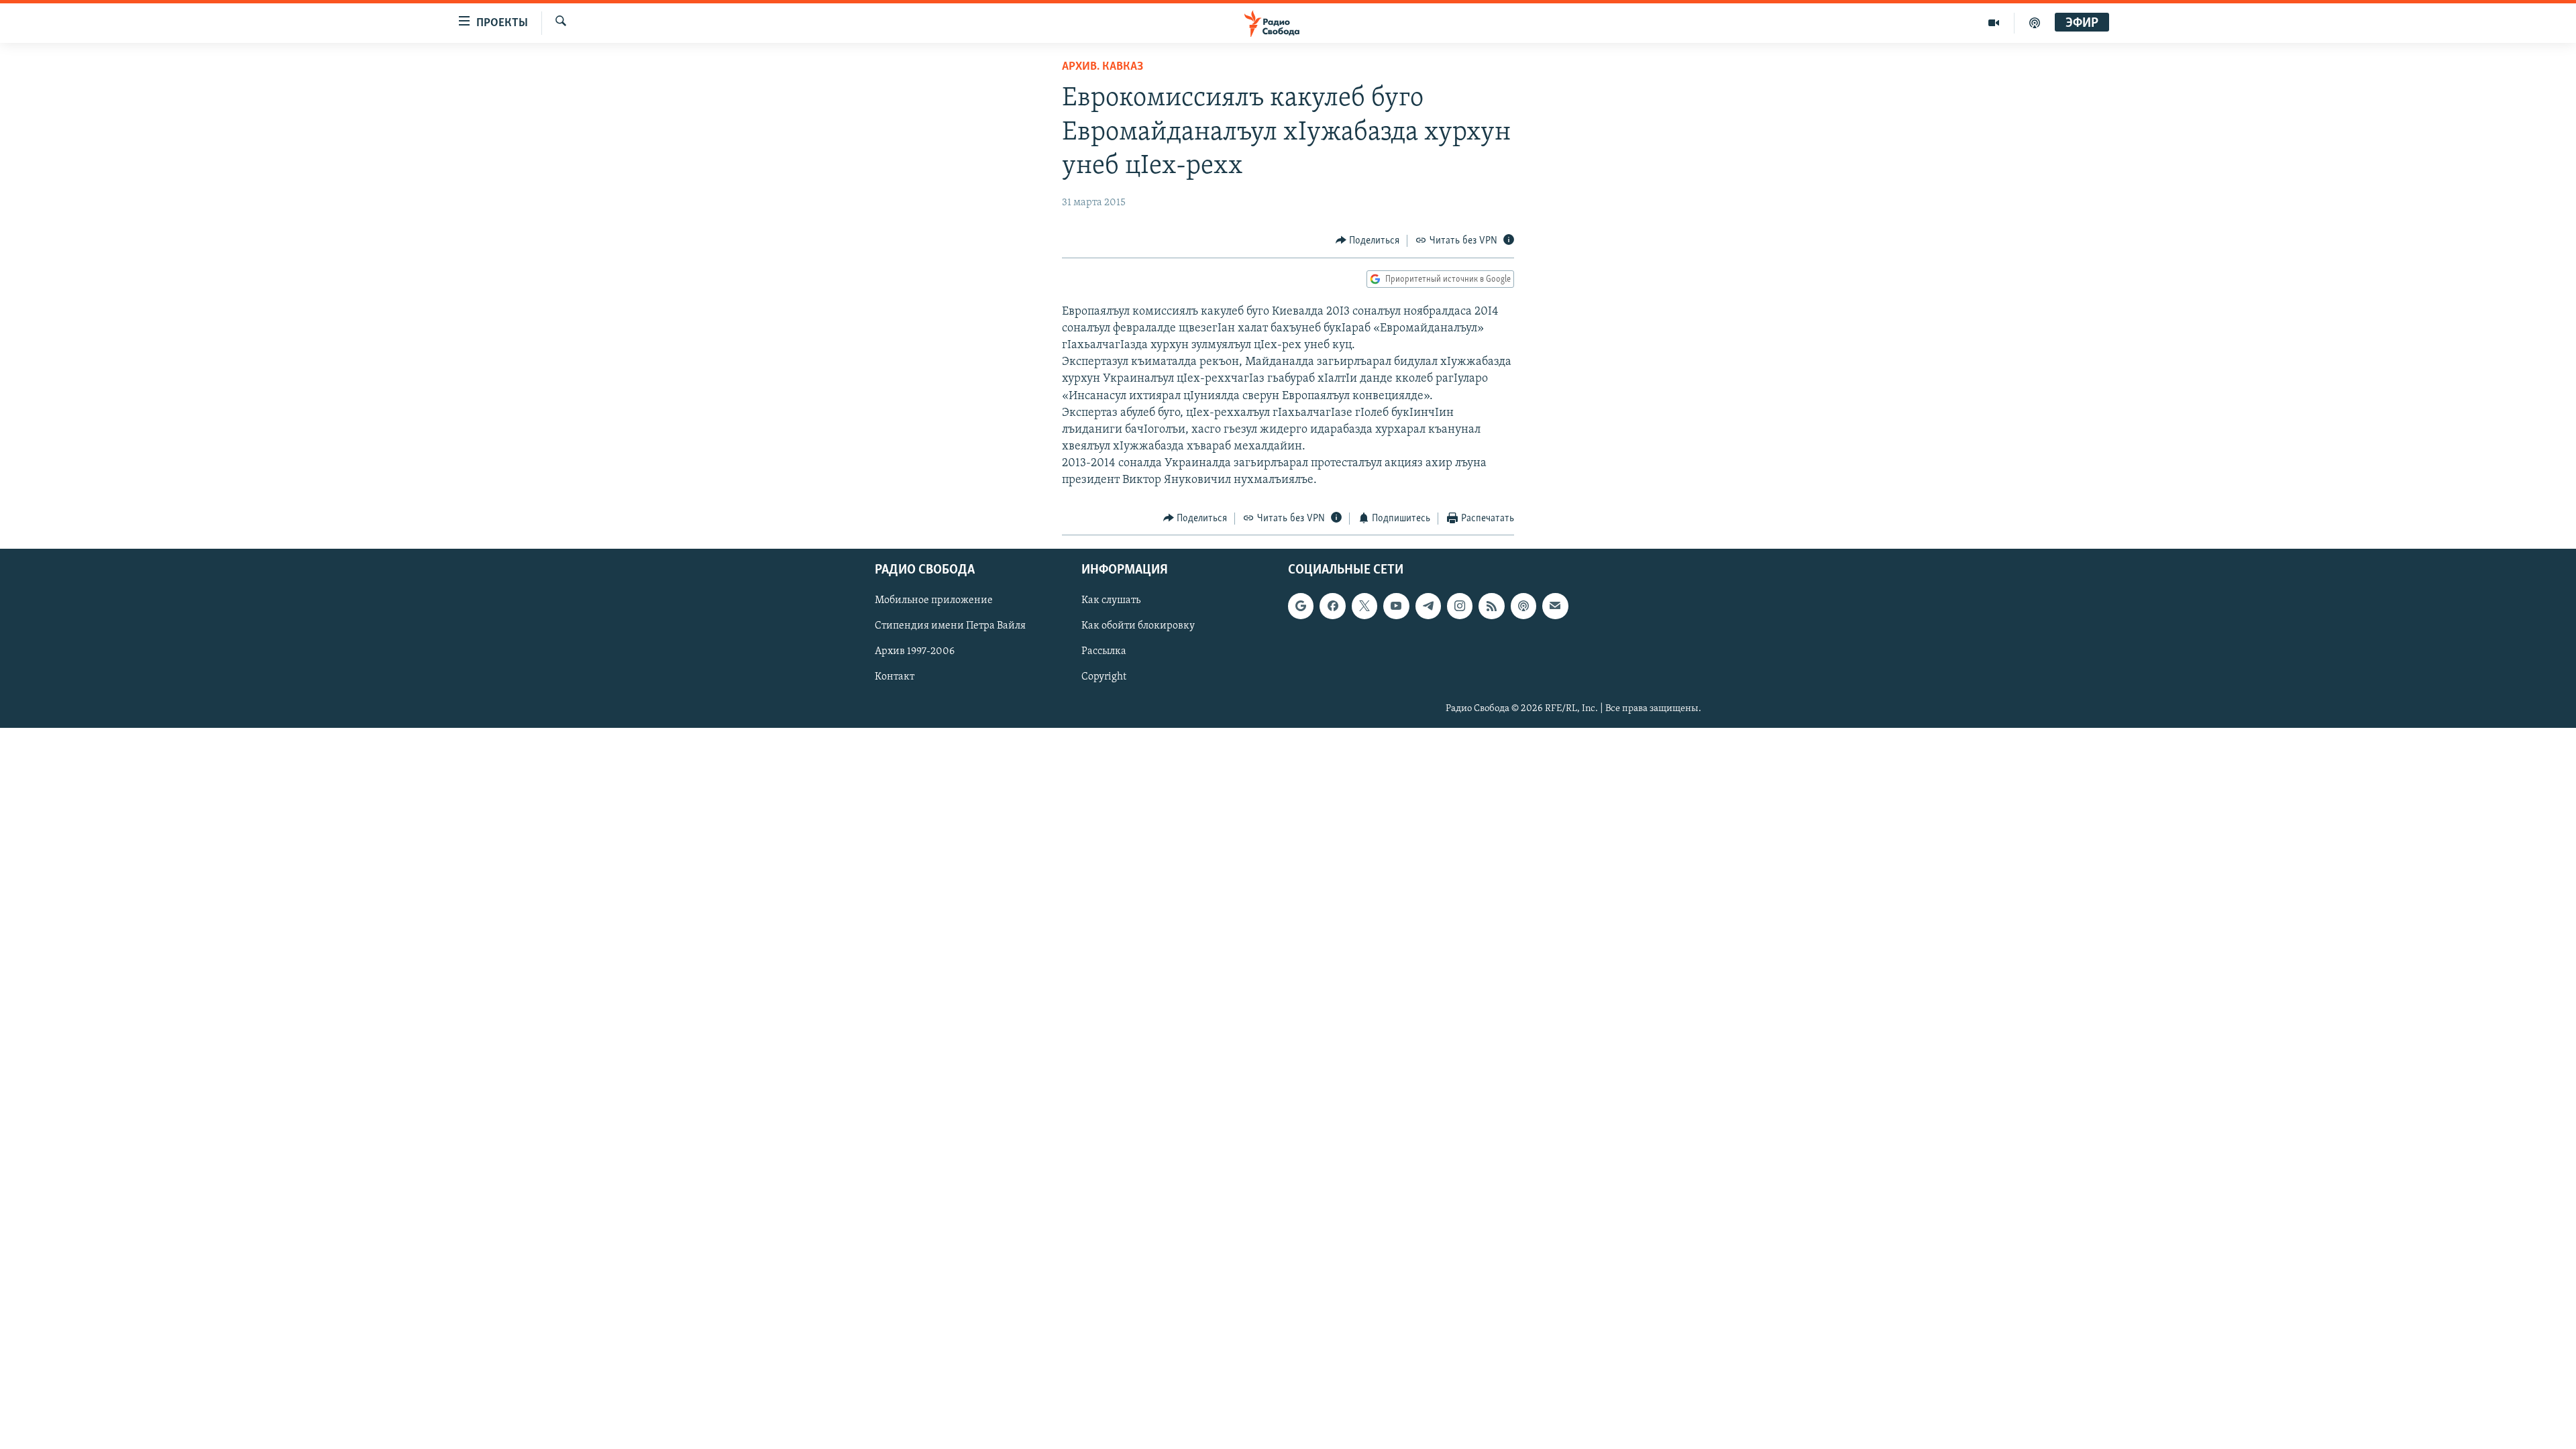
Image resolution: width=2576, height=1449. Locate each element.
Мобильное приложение (934, 600)
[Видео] (1994, 23)
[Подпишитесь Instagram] (1460, 606)
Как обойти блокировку (1138, 627)
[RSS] (1491, 606)
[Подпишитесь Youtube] (1396, 606)
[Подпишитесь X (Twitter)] (1364, 606)
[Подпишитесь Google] (1301, 606)
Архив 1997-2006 (915, 652)
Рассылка (1104, 652)
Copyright (1104, 678)
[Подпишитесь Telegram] (1428, 606)
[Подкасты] (1523, 606)
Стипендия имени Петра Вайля (950, 627)
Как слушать (1111, 600)
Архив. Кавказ (1103, 67)
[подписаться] (1555, 606)
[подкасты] (2035, 23)
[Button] (1368, 241)
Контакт (895, 678)
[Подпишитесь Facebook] (1332, 606)
